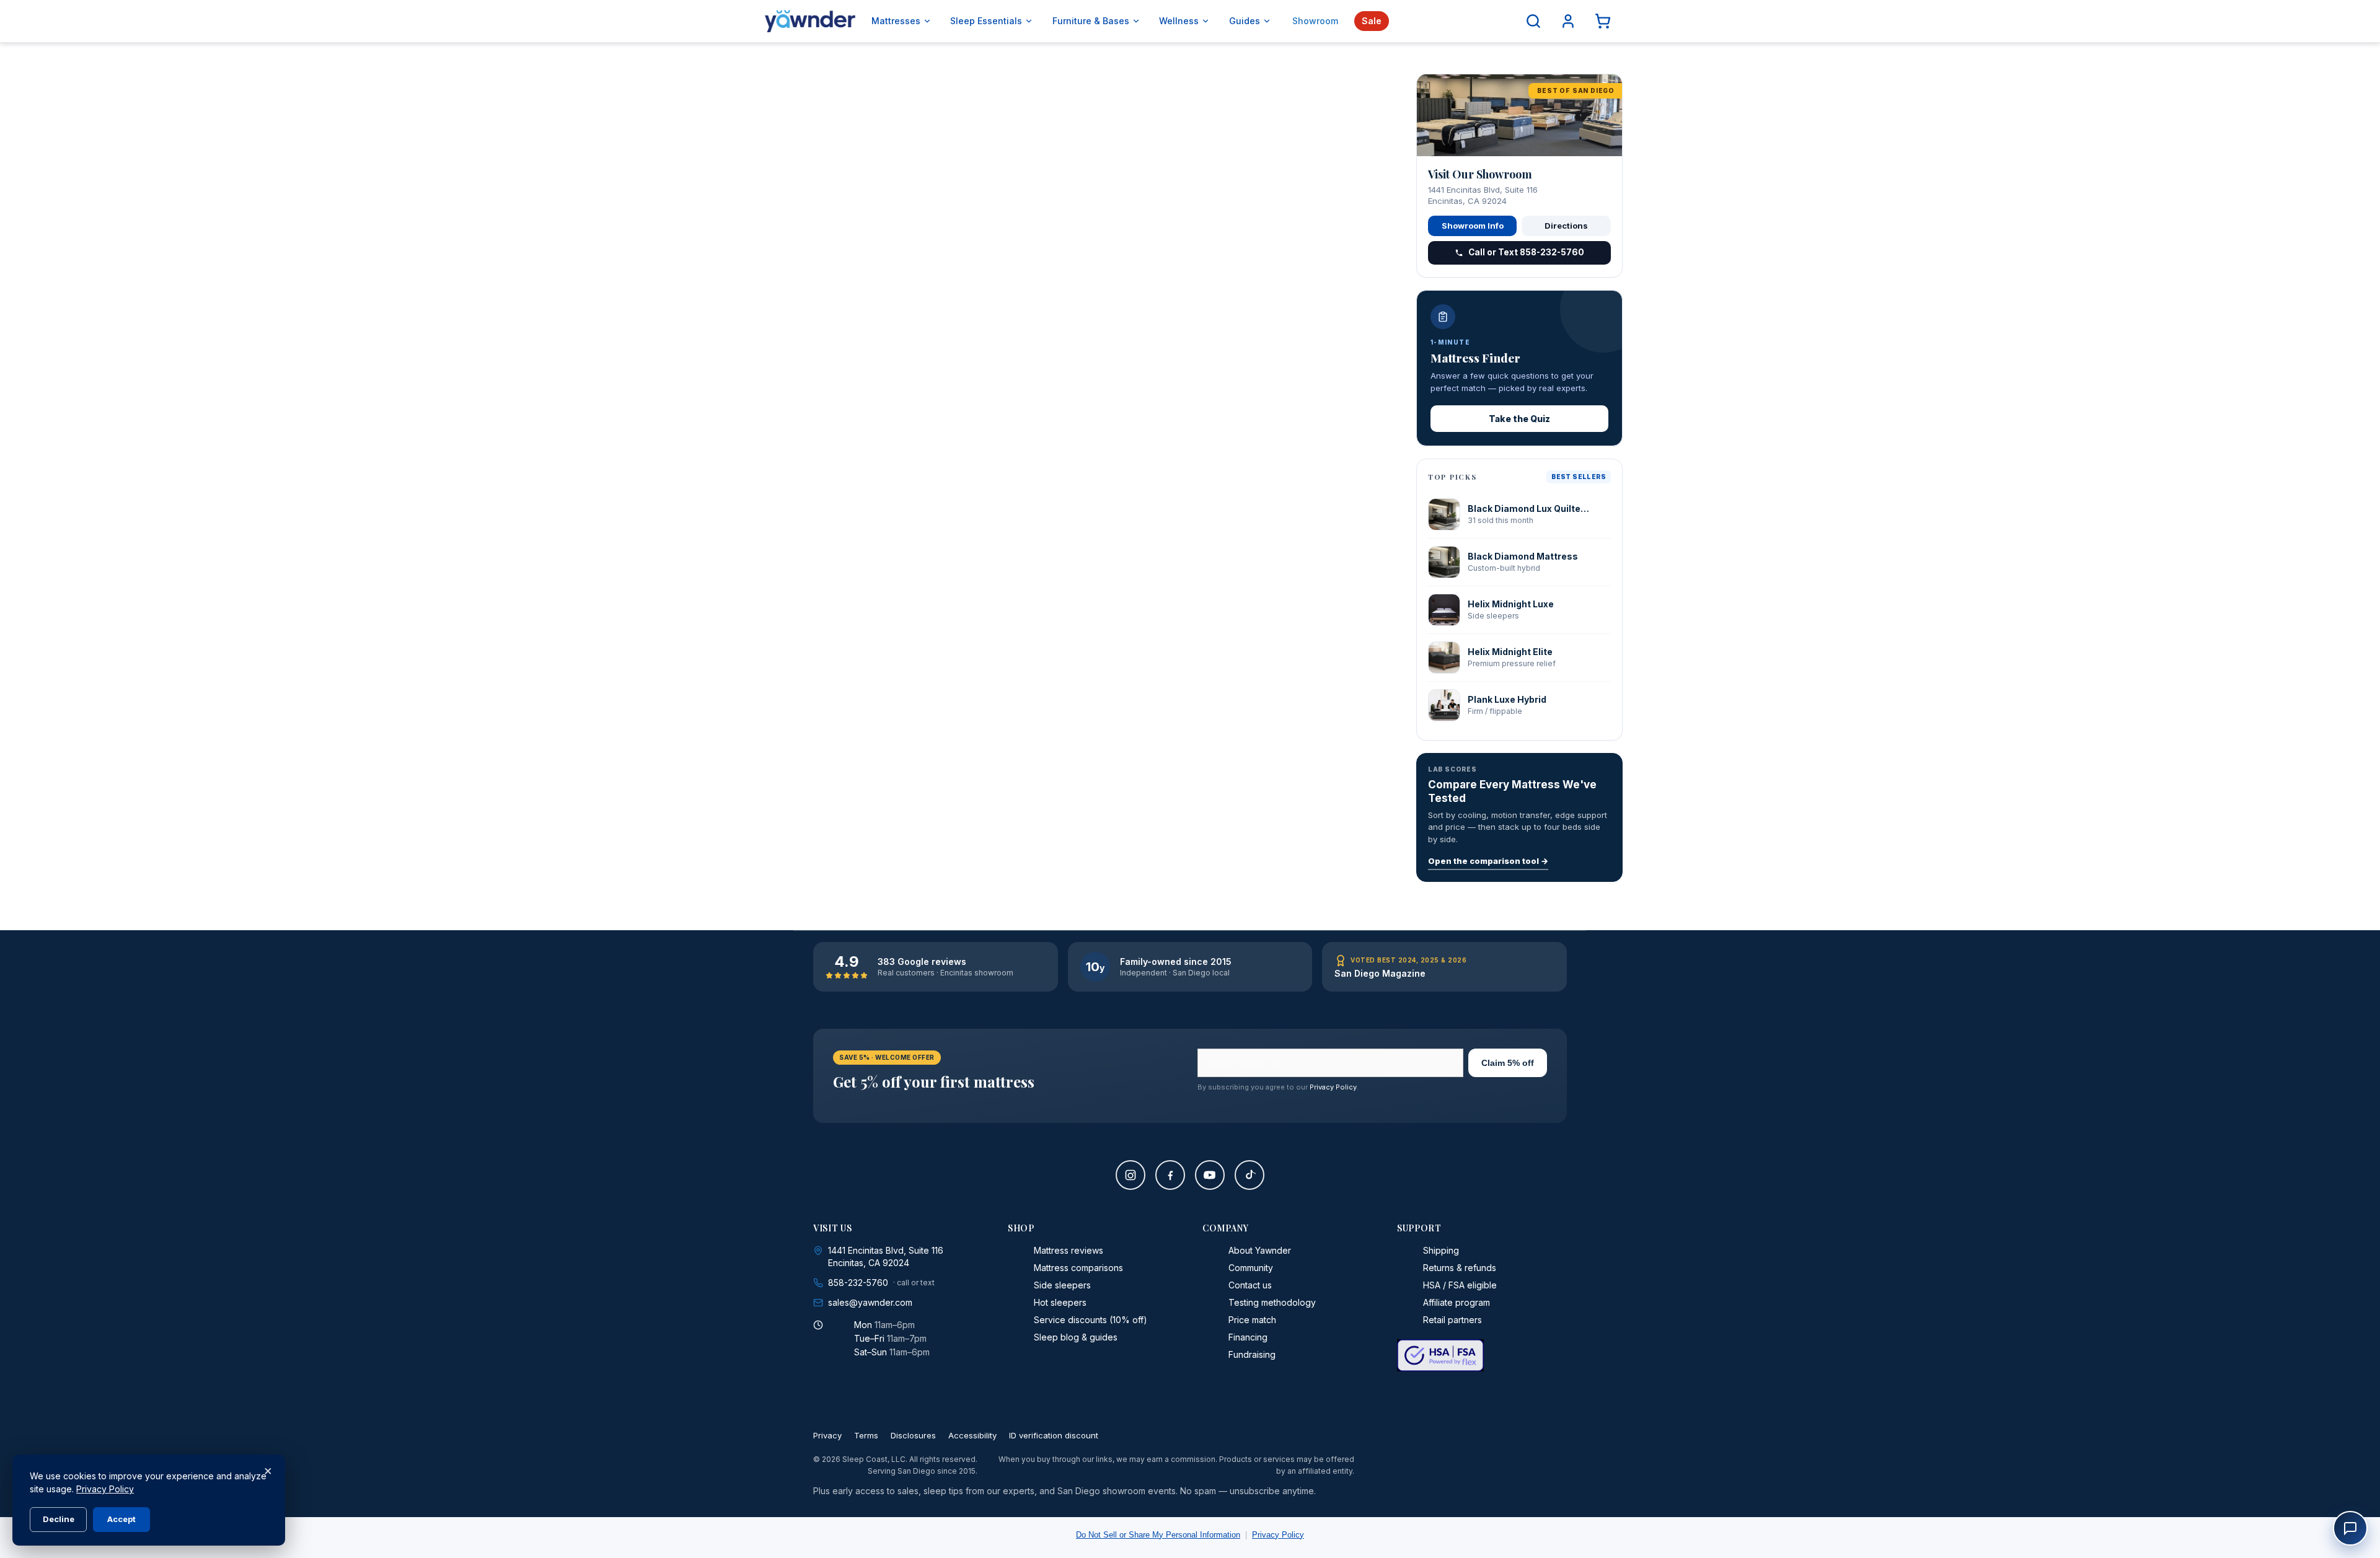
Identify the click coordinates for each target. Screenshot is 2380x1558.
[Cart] (1603, 21)
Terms (866, 1435)
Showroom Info (1473, 226)
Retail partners (1452, 1320)
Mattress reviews (1069, 1250)
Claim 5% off (1508, 1063)
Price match (1252, 1320)
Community (1251, 1268)
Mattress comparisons (1078, 1268)
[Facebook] (1170, 1175)
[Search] (1533, 21)
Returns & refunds (1460, 1268)
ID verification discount (1054, 1435)
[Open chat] (2350, 1528)
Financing (1248, 1337)
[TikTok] (1249, 1175)
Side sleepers (1062, 1285)
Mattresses (896, 21)
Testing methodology (1272, 1302)
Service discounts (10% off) (1091, 1320)
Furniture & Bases (1091, 21)
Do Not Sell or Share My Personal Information (1158, 1535)
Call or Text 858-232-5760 (1526, 252)
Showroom (1315, 21)
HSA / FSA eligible (1460, 1285)
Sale (1372, 21)
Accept (121, 1519)
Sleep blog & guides (1076, 1337)
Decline (59, 1519)
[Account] (1568, 21)
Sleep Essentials (986, 21)
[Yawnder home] (810, 21)
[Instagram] (1130, 1175)
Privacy (827, 1435)
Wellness (1179, 21)
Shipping (1441, 1250)
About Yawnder (1260, 1250)
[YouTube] (1210, 1175)
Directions (1566, 226)
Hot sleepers (1060, 1302)
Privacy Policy (1333, 1087)
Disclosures (913, 1435)
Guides (1245, 21)
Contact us (1250, 1285)
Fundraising (1252, 1354)
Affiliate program (1457, 1302)
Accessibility (972, 1435)
